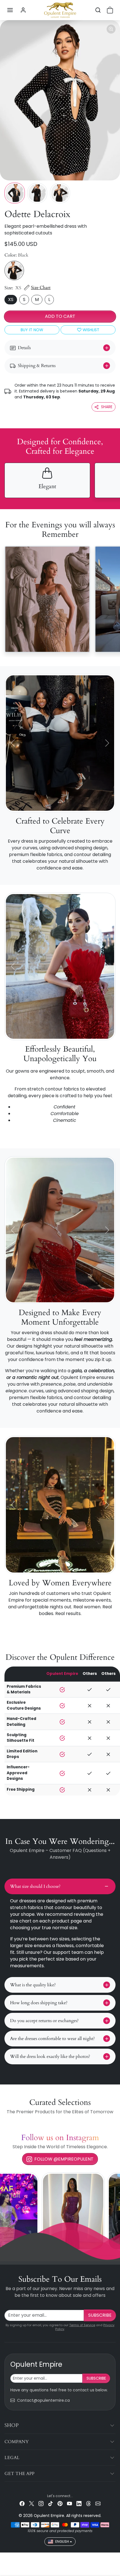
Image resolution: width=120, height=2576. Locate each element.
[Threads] (88, 2503)
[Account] (23, 10)
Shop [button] (12, 2425)
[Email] (98, 2503)
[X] (32, 2503)
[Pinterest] (60, 2503)
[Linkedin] (79, 2503)
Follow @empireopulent (64, 2159)
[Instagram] (41, 2503)
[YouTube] (69, 2503)
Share (107, 407)
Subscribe (100, 2315)
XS (11, 299)
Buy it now (32, 330)
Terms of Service (82, 2325)
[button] (10, 10)
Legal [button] (12, 2458)
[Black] (14, 271)
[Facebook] (22, 2503)
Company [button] (17, 2442)
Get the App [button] (19, 2474)
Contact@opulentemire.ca (43, 2400)
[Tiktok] (51, 2503)
